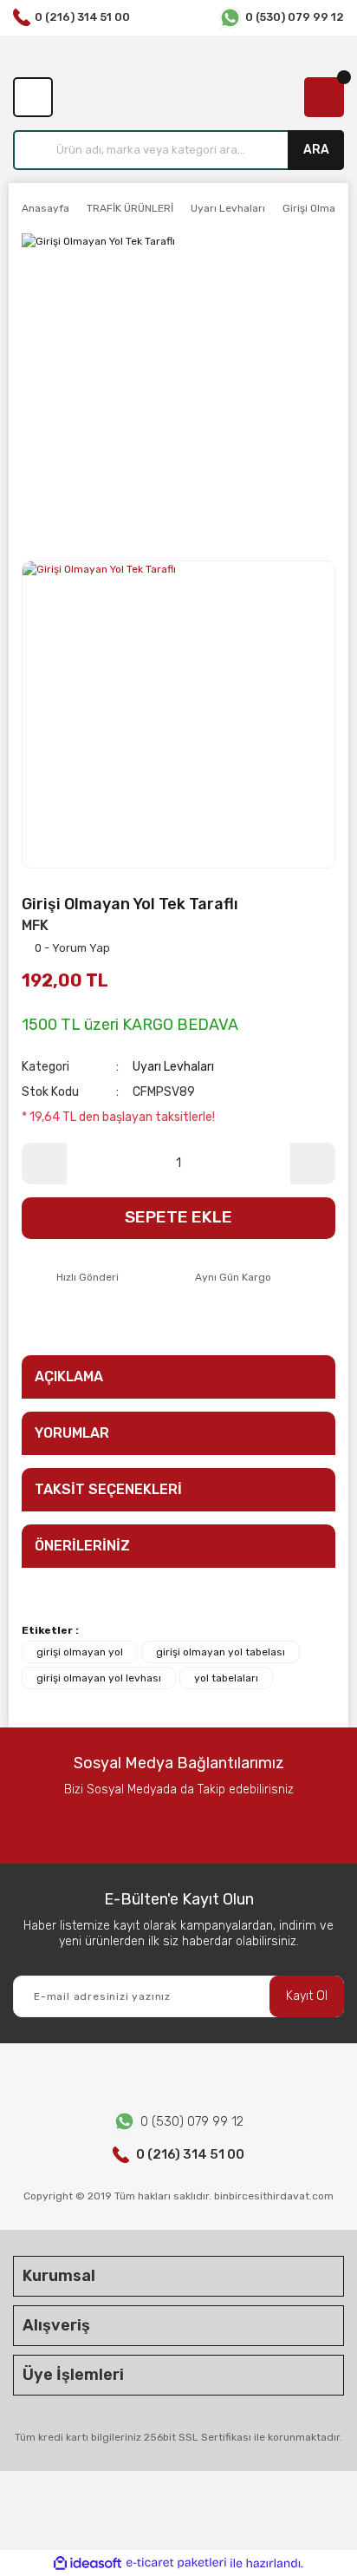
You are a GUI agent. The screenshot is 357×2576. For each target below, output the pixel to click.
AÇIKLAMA (69, 1376)
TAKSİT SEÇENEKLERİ (108, 1489)
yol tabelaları (226, 1678)
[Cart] (324, 97)
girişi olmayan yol (80, 1652)
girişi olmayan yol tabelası (221, 1652)
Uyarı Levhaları (173, 1067)
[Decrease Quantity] (44, 1163)
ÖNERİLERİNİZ (82, 1546)
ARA (316, 150)
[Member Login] (33, 97)
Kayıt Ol (307, 1996)
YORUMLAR (72, 1433)
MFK (35, 925)
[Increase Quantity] (313, 1163)
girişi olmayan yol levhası (99, 1678)
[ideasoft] (88, 2563)
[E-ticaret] (176, 2563)
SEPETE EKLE (178, 1217)
